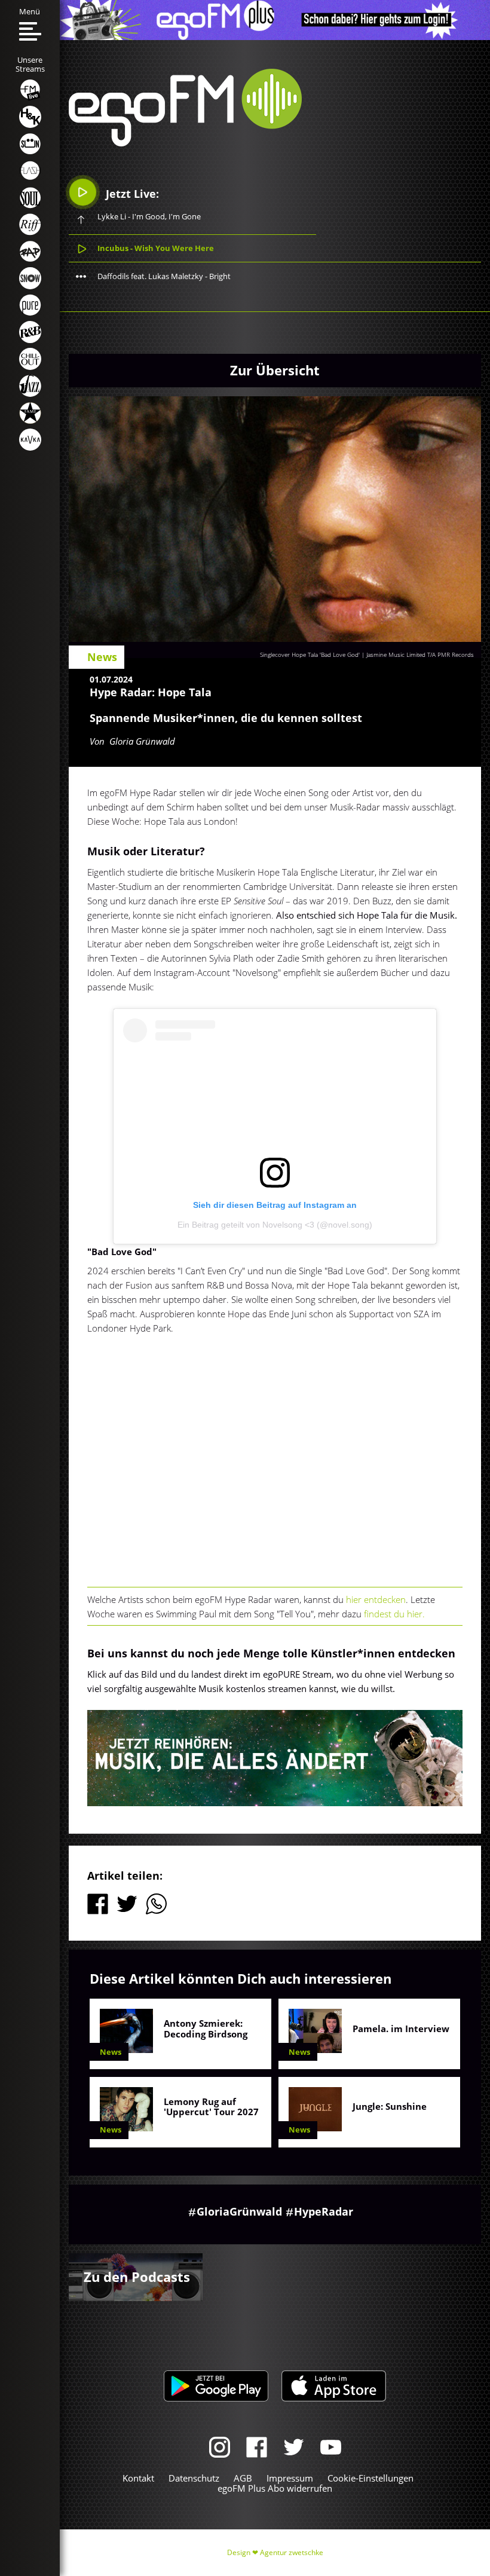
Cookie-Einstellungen (370, 2478)
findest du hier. (394, 1614)
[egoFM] (185, 143)
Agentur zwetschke (292, 2552)
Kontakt (138, 2478)
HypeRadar (324, 2211)
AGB (243, 2478)
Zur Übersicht (275, 370)
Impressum (290, 2478)
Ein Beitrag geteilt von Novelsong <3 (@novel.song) (275, 1225)
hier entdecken (376, 1599)
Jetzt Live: (131, 194)
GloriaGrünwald (239, 2211)
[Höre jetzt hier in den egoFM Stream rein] (275, 1758)
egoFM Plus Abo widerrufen (275, 2488)
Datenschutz (194, 2478)
